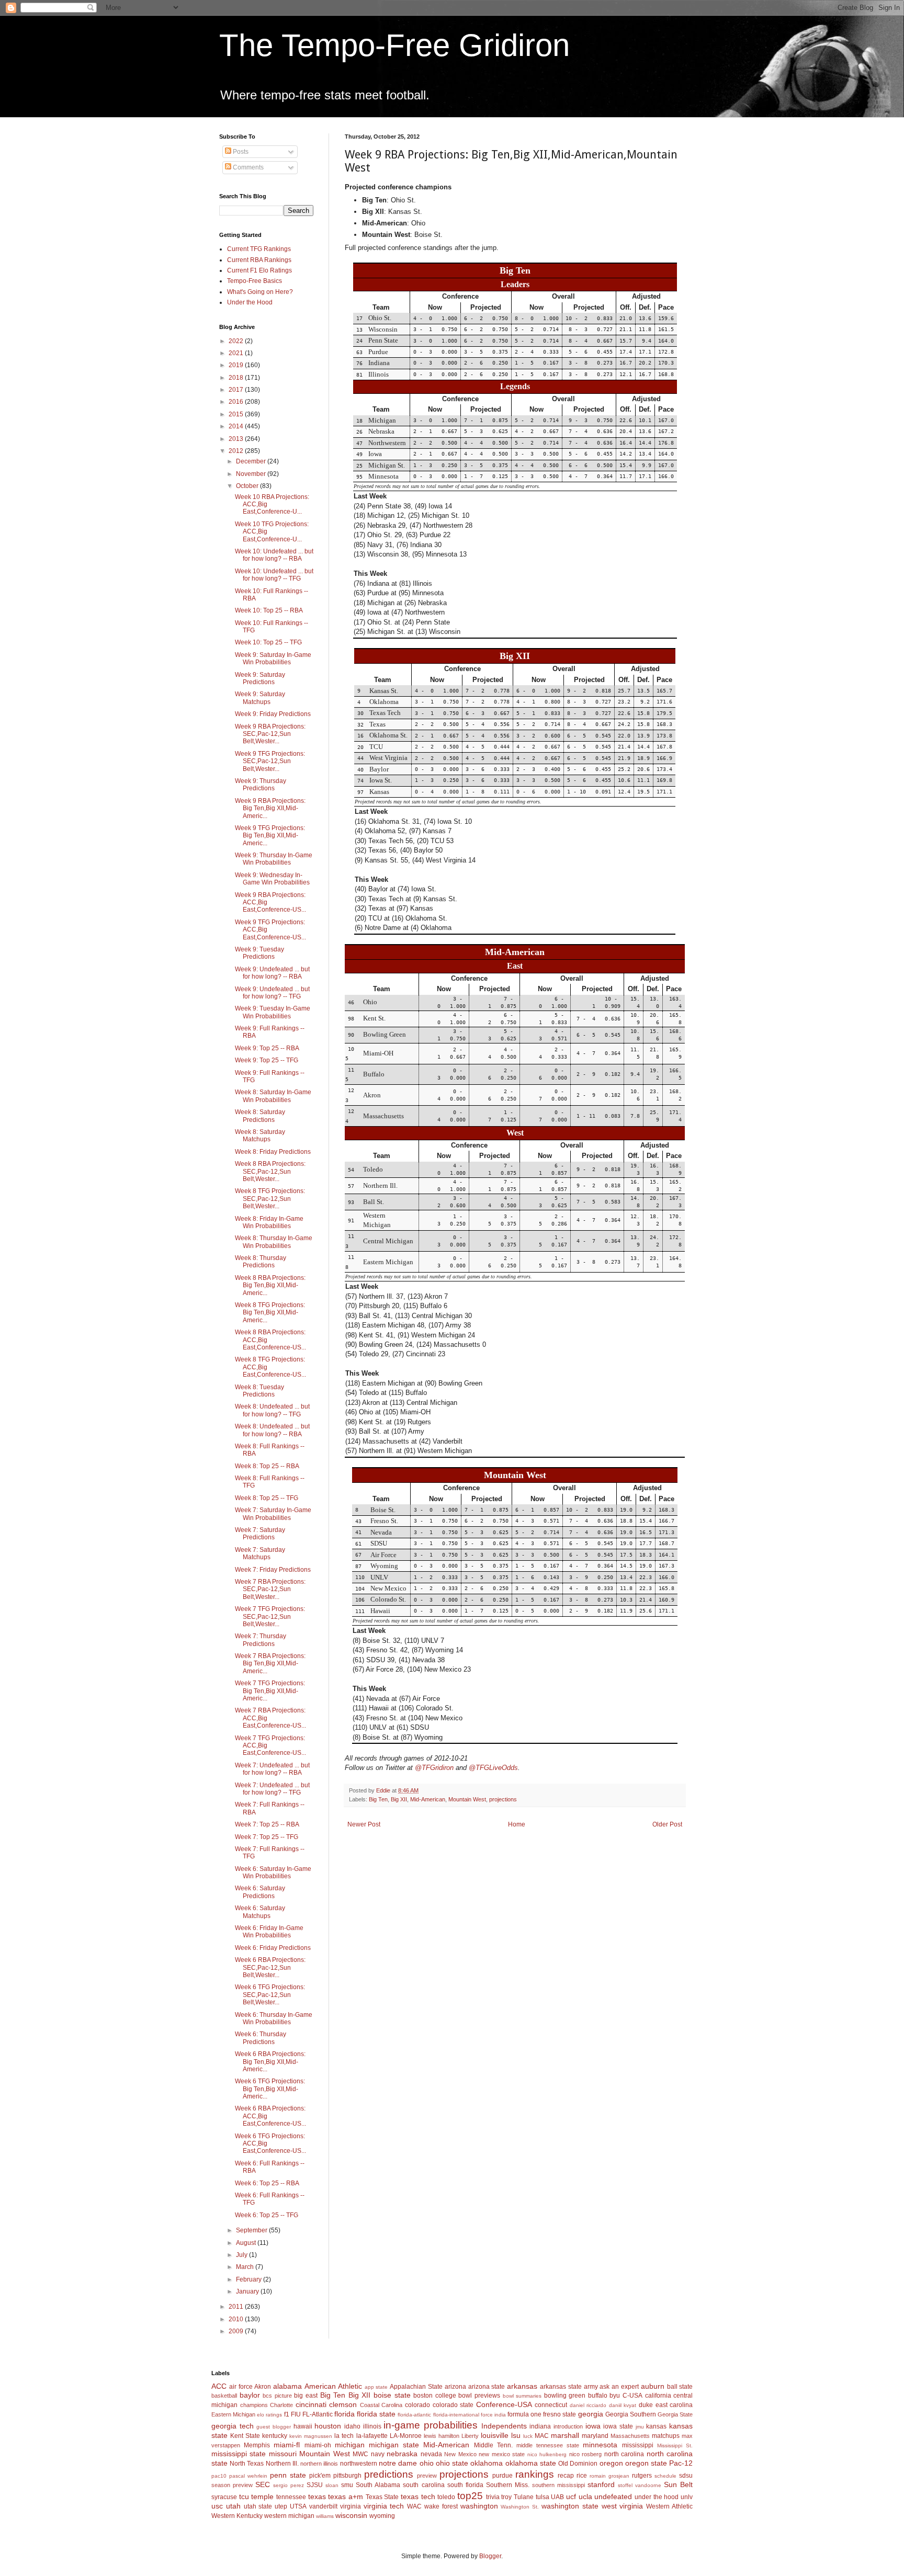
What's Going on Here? (260, 292)
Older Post (667, 1824)
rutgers (642, 2476)
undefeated (613, 2496)
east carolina (674, 2405)
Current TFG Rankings (259, 249)
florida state (376, 2414)
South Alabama (378, 2485)
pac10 (219, 2476)
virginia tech (384, 2506)
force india (493, 2415)
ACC (219, 2386)
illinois (372, 2426)
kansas (656, 2426)
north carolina (624, 2454)
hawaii (303, 2426)
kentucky (275, 2436)
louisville (495, 2435)
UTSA (298, 2506)
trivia (493, 2497)
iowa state (618, 2426)
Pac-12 (681, 2463)
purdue (502, 2476)
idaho (352, 2426)
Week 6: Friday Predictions (273, 1948)
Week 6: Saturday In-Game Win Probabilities (273, 1873)
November (252, 474)
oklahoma (487, 2463)
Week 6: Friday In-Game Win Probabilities (269, 1932)
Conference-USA (504, 2404)
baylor (250, 2395)
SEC (263, 2484)
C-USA (632, 2396)
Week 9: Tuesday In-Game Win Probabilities (273, 1012)
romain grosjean (609, 2476)
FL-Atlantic (318, 2414)
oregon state (646, 2463)
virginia (351, 2506)
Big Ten (378, 1799)
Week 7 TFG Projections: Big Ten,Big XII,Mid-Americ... (270, 1691)
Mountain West (467, 1799)
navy (378, 2454)
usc (217, 2506)
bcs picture (277, 2396)
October (248, 486)
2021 (237, 353)
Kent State (245, 2436)
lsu (516, 2435)
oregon (611, 2463)
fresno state (560, 2414)
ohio (427, 2463)
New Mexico (460, 2454)
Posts (240, 152)
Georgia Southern (631, 2414)
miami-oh (318, 2445)
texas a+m (346, 2496)
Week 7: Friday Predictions (273, 1570)
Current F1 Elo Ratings (259, 270)
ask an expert (619, 2387)
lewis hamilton (442, 2436)
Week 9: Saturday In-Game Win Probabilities (273, 659)
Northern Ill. (282, 2464)
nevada (431, 2454)
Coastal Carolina (381, 2405)
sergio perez (289, 2485)
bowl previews (479, 2396)
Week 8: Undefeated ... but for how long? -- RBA (272, 1430)
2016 (237, 402)
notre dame (398, 2463)
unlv (687, 2497)
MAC (542, 2436)
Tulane (524, 2497)
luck (528, 2436)
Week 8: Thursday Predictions (261, 1262)
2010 (237, 2319)
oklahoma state (531, 2463)
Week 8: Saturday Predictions (260, 1116)
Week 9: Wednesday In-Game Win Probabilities (272, 879)
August (247, 2243)
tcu (244, 2496)
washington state (570, 2506)
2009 (237, 2331)
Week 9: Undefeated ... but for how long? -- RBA (272, 973)
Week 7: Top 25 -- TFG (267, 1837)
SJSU (315, 2485)
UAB (557, 2497)
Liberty (470, 2436)
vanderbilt (323, 2506)
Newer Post (364, 1824)
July (242, 2255)
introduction (568, 2426)
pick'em (320, 2476)
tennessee (291, 2497)
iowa (593, 2426)
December (252, 461)
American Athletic (333, 2386)
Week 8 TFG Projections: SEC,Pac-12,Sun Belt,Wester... (270, 1199)
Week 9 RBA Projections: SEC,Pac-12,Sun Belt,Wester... (270, 734)
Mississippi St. (675, 2446)
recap (566, 2476)
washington (479, 2506)
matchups (666, 2436)
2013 (237, 439)
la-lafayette (372, 2436)
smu (347, 2485)
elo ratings (269, 2415)
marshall (565, 2435)
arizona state (487, 2387)
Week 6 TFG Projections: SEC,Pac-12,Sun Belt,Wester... (270, 1995)
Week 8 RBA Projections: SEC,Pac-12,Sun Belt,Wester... (270, 1171)
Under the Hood (250, 302)
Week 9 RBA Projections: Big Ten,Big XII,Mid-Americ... (270, 808)
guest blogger (274, 2427)
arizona (455, 2387)
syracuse (224, 2497)
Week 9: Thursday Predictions (261, 785)
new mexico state (502, 2454)
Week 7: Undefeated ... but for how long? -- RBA (272, 1769)
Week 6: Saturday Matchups (260, 1912)
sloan (332, 2485)
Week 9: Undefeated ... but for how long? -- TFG (272, 993)
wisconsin (351, 2515)
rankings (535, 2474)
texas (317, 2496)
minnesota (600, 2445)
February (250, 2279)
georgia (591, 2414)
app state (376, 2387)
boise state (392, 2395)
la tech (344, 2436)
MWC (360, 2454)
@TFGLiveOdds (493, 1768)
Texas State (382, 2497)
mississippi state (239, 2454)
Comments (247, 167)
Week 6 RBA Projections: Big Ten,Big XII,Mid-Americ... (270, 2062)
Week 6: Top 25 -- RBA (267, 2183)
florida (344, 2414)
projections (503, 1799)
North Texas (247, 2464)
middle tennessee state (548, 2445)
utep (281, 2506)
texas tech (418, 2496)
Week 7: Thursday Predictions (261, 1640)
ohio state (452, 2463)
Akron (263, 2387)
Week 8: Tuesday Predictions (259, 1391)
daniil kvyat (623, 2405)
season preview (232, 2485)
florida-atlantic (414, 2415)
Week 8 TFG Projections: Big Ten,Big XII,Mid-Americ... (270, 1313)
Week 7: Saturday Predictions (260, 1534)
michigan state (394, 2445)
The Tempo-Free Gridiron (394, 45)
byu (615, 2396)
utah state (258, 2506)
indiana (540, 2426)
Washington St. (520, 2507)
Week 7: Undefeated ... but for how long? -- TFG (272, 1789)
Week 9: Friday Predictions (273, 714)
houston (328, 2426)
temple (262, 2496)
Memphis (257, 2445)
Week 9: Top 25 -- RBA (267, 1048)
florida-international (456, 2415)
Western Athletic (669, 2506)
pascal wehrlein (248, 2476)
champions (254, 2405)
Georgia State (675, 2414)
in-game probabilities (431, 2425)
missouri (283, 2454)
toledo (446, 2497)
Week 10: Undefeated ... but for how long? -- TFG (274, 575)
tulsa (543, 2497)
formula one (524, 2414)
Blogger (490, 2556)
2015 (237, 414)
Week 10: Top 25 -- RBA (269, 610)
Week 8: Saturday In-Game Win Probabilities (273, 1096)
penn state (288, 2475)
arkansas (522, 2386)
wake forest (441, 2506)
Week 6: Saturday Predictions (260, 1892)
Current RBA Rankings (259, 260)
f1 (287, 2414)
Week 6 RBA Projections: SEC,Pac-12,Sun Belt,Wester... (270, 1967)
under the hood (657, 2497)
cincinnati (311, 2404)
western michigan (289, 2516)
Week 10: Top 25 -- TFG (268, 642)
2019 (237, 365)
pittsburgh (347, 2476)
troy (506, 2497)
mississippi (638, 2445)
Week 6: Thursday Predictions (261, 2038)
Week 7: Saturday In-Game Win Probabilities (273, 1514)
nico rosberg (585, 2454)
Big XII (399, 1799)
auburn (653, 2386)
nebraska (402, 2454)
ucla (585, 2496)
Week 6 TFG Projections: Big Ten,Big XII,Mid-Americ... (270, 2089)
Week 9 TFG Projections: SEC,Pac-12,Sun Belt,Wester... (270, 761)
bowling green (565, 2396)
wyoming (382, 2516)
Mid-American (428, 1799)
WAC (414, 2506)
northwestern (359, 2464)
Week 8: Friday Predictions (273, 1152)
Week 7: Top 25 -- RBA (267, 1824)
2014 (237, 426)
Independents (504, 2426)
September (252, 2230)
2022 (237, 341)
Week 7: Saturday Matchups (260, 1553)
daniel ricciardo (588, 2405)
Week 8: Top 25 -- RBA (267, 1466)
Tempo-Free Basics (255, 281)
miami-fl (287, 2445)
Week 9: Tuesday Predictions (259, 953)
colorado (417, 2405)
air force (241, 2387)
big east (306, 2396)
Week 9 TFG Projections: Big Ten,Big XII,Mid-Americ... (270, 836)
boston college (435, 2396)
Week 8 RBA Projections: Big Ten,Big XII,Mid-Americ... (270, 1285)
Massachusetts (630, 2436)
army (591, 2387)
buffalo (598, 2396)
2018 (237, 378)
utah (233, 2506)
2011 (237, 2307)
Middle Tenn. (493, 2445)
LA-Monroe (406, 2436)
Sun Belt (678, 2484)
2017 (237, 390)
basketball (224, 2396)
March (246, 2267)
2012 (237, 451)
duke (646, 2405)
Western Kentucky (237, 2516)
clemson (343, 2404)
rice (582, 2476)
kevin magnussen (311, 2436)
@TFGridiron (434, 1768)
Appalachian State (416, 2387)
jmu (640, 2427)
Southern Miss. (508, 2485)
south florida (465, 2485)
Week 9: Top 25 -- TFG (267, 1060)
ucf (571, 2496)
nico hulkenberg (547, 2454)
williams (325, 2516)
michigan (350, 2445)
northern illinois (319, 2464)
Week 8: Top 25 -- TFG (267, 1498)
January (248, 2291)
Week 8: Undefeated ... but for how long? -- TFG (272, 1410)
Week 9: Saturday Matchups (260, 698)
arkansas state (561, 2387)
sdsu (686, 2476)
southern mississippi (558, 2485)
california (658, 2396)
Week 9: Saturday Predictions (260, 678)
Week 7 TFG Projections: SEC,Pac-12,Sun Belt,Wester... (270, 1616)
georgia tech (233, 2426)
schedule (665, 2476)
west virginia (623, 2506)
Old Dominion (578, 2464)
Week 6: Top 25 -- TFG (267, 2215)
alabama (287, 2386)
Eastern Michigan (233, 2414)
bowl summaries (522, 2396)
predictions (389, 2474)
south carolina (423, 2485)
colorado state (453, 2405)
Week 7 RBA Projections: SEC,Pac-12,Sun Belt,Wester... (270, 1589)
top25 (470, 2496)
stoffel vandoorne (640, 2485)
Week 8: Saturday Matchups (260, 1136)
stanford (601, 2484)
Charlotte (281, 2405)
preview (427, 2476)
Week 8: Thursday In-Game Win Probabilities (274, 1242)
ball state (680, 2387)
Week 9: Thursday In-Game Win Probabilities (274, 859)
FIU (296, 2414)
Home (517, 1824)
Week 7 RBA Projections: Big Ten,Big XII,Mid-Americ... (270, 1664)
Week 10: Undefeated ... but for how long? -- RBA (274, 555)
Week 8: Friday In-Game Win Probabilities (269, 1222)
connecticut (551, 2405)
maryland (595, 2436)
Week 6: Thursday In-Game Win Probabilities (274, 2018)
